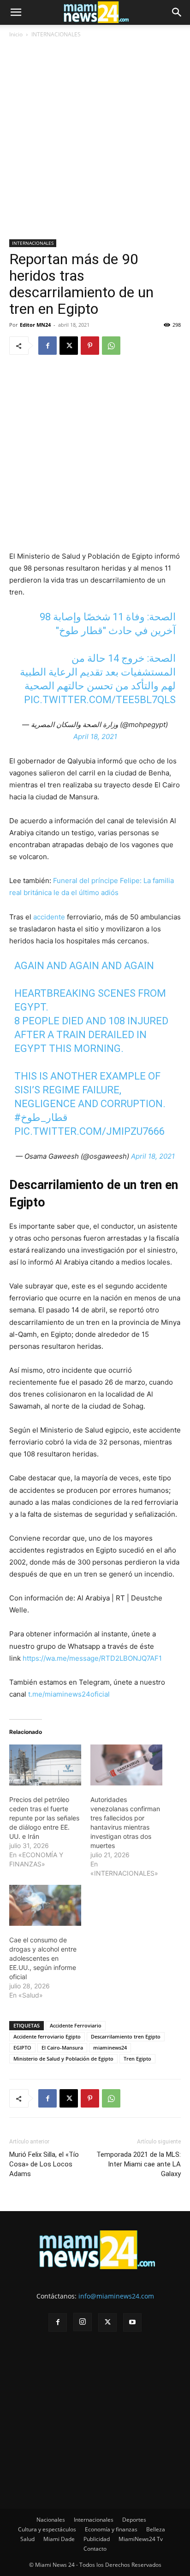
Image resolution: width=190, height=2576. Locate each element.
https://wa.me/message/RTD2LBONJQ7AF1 (92, 1658)
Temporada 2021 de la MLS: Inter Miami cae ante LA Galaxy (139, 2164)
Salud (27, 2539)
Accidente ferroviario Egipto (47, 2036)
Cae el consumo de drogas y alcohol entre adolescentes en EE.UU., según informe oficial (43, 1958)
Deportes (134, 2520)
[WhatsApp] (111, 346)
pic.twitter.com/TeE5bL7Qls (100, 700)
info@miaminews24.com (116, 2296)
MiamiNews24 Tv (141, 2539)
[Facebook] (47, 346)
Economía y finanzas (111, 2529)
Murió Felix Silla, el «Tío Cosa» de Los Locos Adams (44, 2164)
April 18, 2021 (95, 736)
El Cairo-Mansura (62, 2048)
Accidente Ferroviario (76, 2025)
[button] (16, 12)
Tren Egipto (137, 2059)
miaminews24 (110, 2048)
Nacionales (51, 2520)
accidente (49, 917)
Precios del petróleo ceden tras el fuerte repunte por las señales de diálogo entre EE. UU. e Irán (44, 1818)
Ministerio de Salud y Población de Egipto (63, 2059)
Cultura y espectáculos (47, 2529)
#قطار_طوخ (41, 1118)
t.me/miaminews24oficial (69, 1694)
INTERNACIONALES (56, 34)
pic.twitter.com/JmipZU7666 (89, 1131)
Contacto (95, 2549)
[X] (69, 346)
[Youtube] (132, 2322)
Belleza (156, 2529)
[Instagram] (83, 2322)
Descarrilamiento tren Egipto (126, 2036)
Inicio (16, 34)
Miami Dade (59, 2539)
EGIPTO (22, 2048)
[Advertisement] (95, 140)
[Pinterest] (90, 346)
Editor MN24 (35, 325)
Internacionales (94, 2520)
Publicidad (97, 2539)
